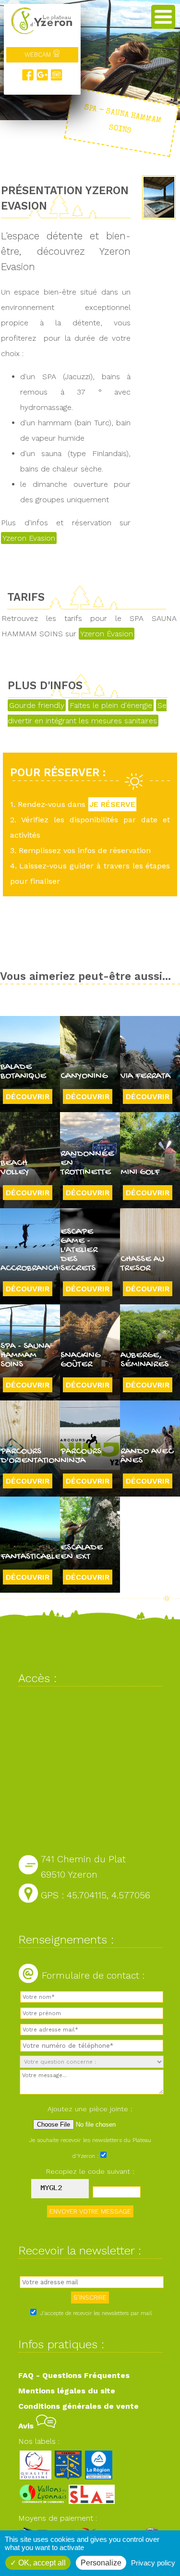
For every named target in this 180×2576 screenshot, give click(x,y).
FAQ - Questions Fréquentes (74, 2375)
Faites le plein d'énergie (111, 705)
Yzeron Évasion (107, 634)
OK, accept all (41, 2563)
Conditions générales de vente (78, 2406)
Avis (27, 2426)
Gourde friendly (37, 705)
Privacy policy (153, 2563)
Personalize (101, 2563)
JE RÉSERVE (112, 804)
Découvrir (28, 1096)
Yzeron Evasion (29, 538)
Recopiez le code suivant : (90, 2171)
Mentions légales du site (67, 2391)
